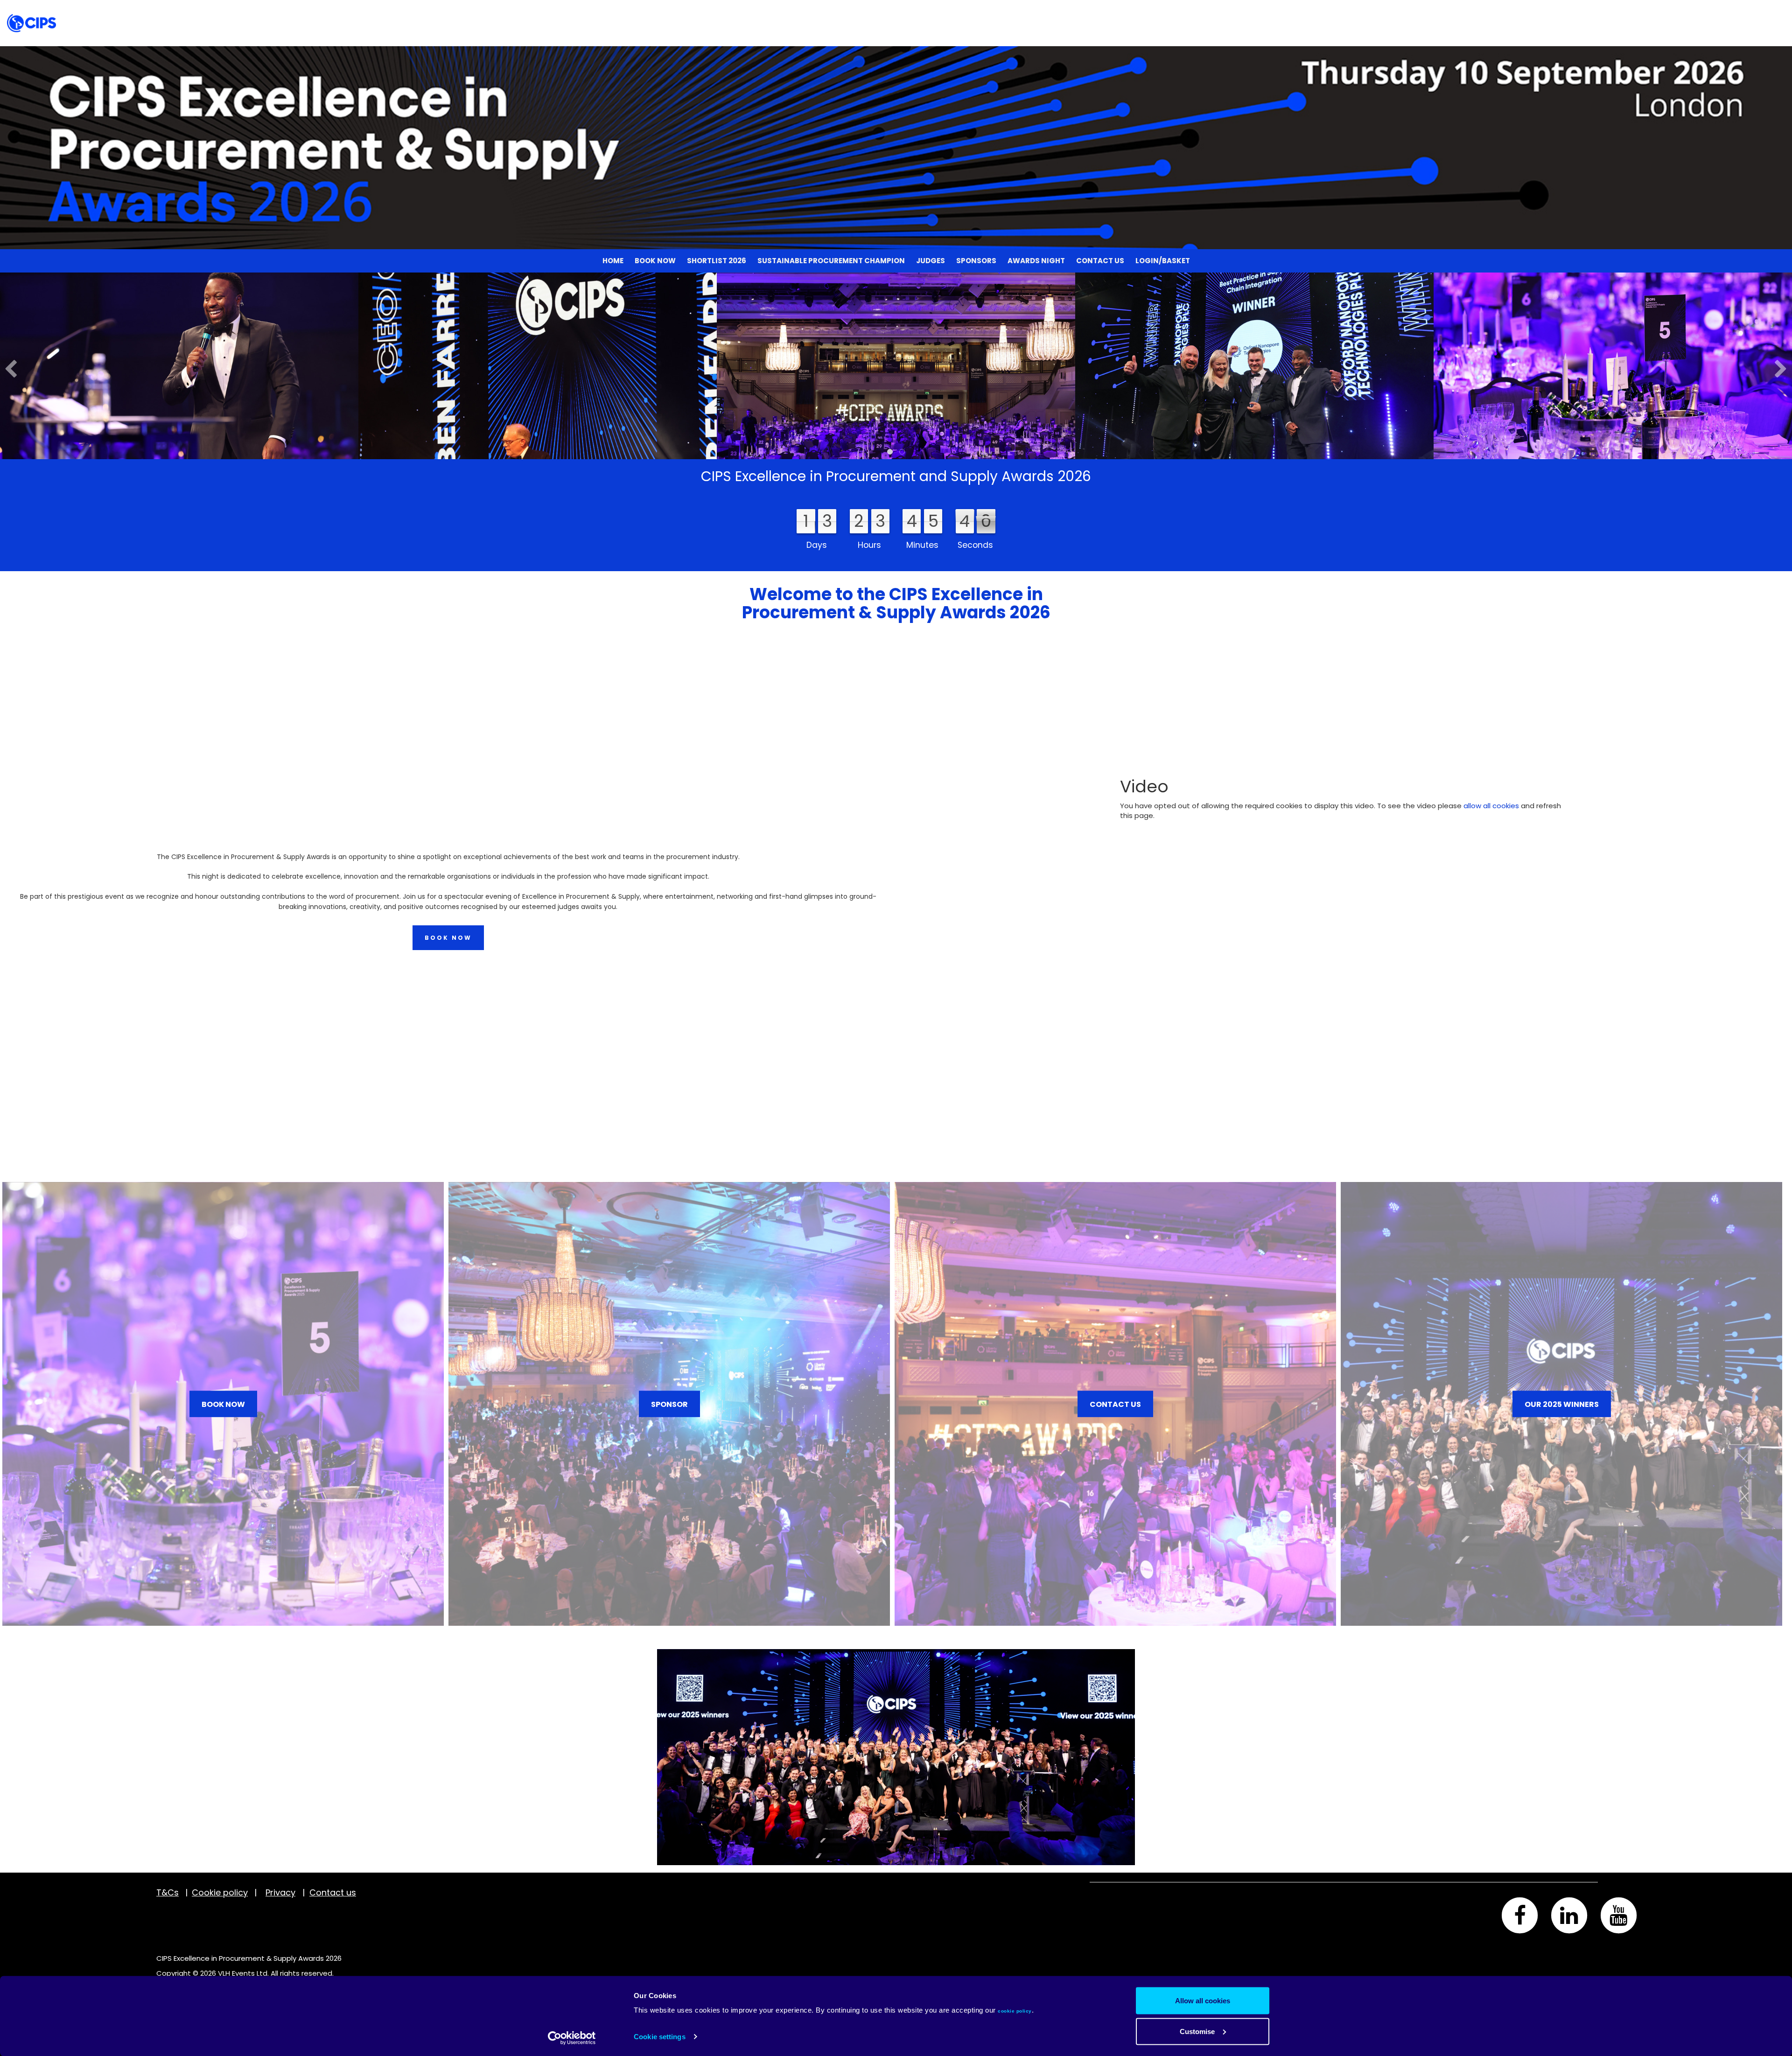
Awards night (1036, 11)
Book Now (655, 11)
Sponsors (976, 11)
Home (613, 11)
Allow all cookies (1203, 2001)
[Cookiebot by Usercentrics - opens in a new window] (572, 2038)
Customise (1197, 2031)
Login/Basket (1163, 11)
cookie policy (1015, 2011)
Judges (931, 11)
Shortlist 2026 (717, 11)
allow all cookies (1491, 806)
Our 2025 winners (1562, 1404)
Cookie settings (660, 2037)
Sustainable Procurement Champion (831, 11)
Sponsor (669, 1404)
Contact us (1100, 11)
